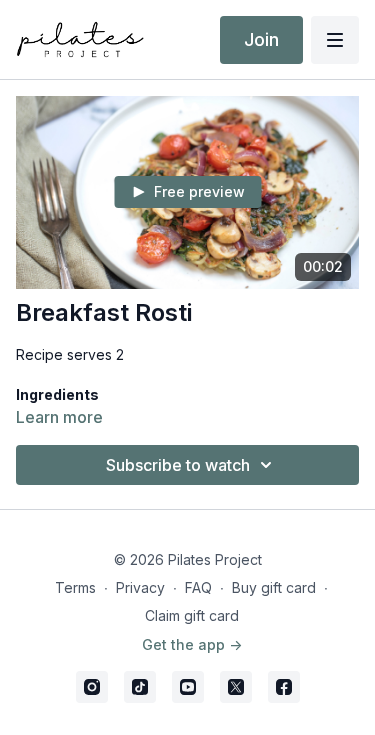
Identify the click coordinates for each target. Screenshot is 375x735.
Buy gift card (274, 587)
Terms (75, 587)
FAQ (198, 587)
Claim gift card (192, 615)
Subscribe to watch (178, 465)
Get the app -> (192, 644)
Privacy (140, 587)
